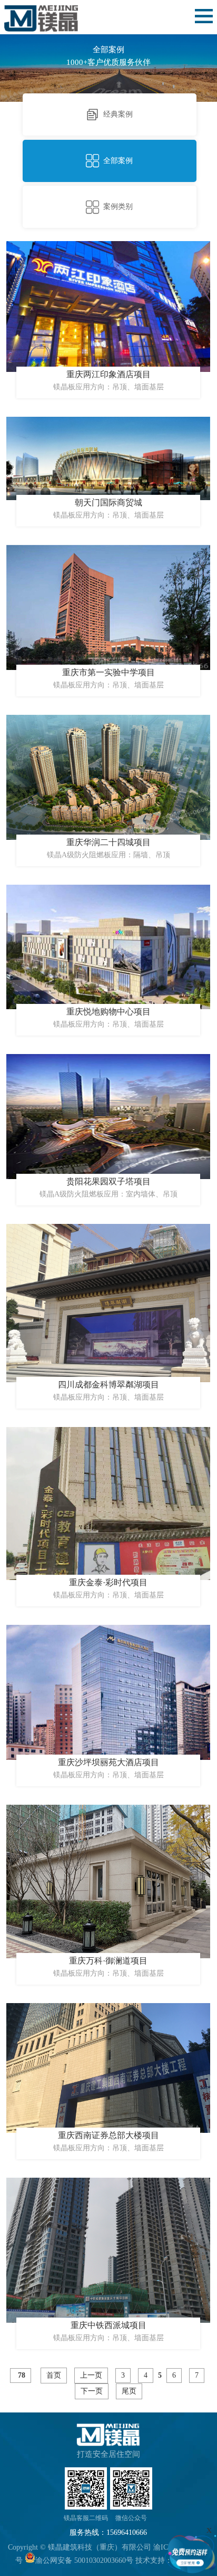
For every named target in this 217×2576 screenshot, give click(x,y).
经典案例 (118, 114)
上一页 (91, 2375)
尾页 (129, 2391)
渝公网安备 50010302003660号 (84, 2560)
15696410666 (127, 2532)
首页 (54, 2375)
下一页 (92, 2391)
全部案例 (118, 161)
